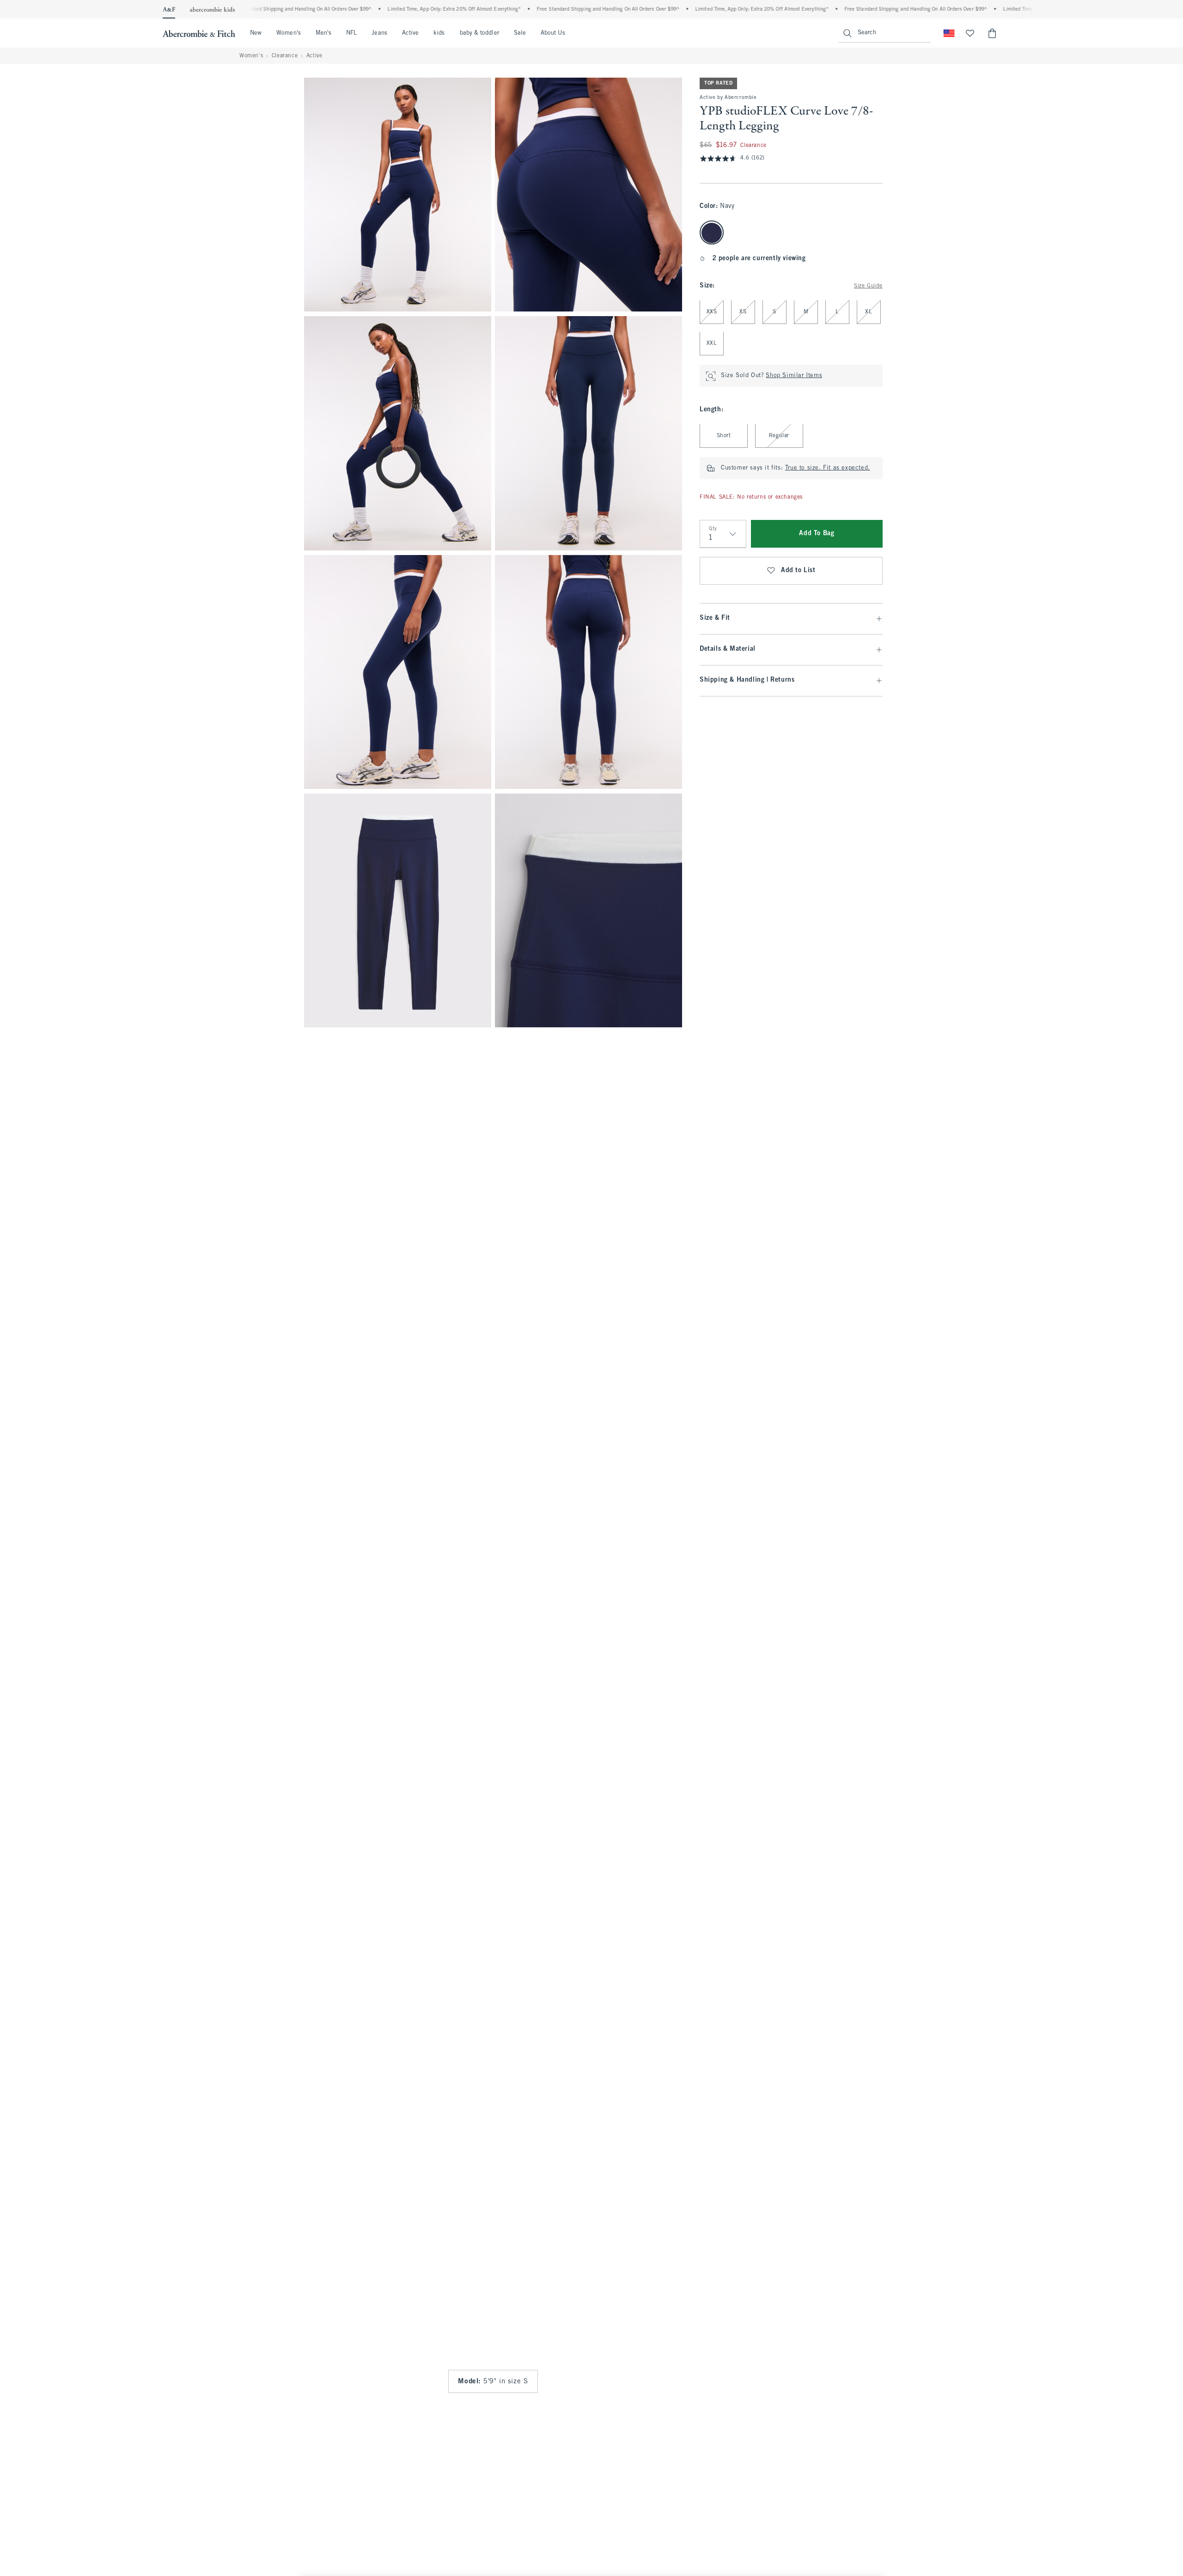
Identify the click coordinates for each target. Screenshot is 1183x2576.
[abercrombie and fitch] (199, 33)
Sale (520, 33)
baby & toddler (479, 33)
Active (410, 33)
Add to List (798, 571)
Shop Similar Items (794, 376)
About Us (553, 33)
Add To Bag (817, 534)
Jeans (379, 33)
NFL (351, 33)
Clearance (285, 56)
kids (439, 33)
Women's (289, 33)
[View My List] (970, 33)
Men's (323, 33)
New (256, 33)
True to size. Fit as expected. (828, 469)
